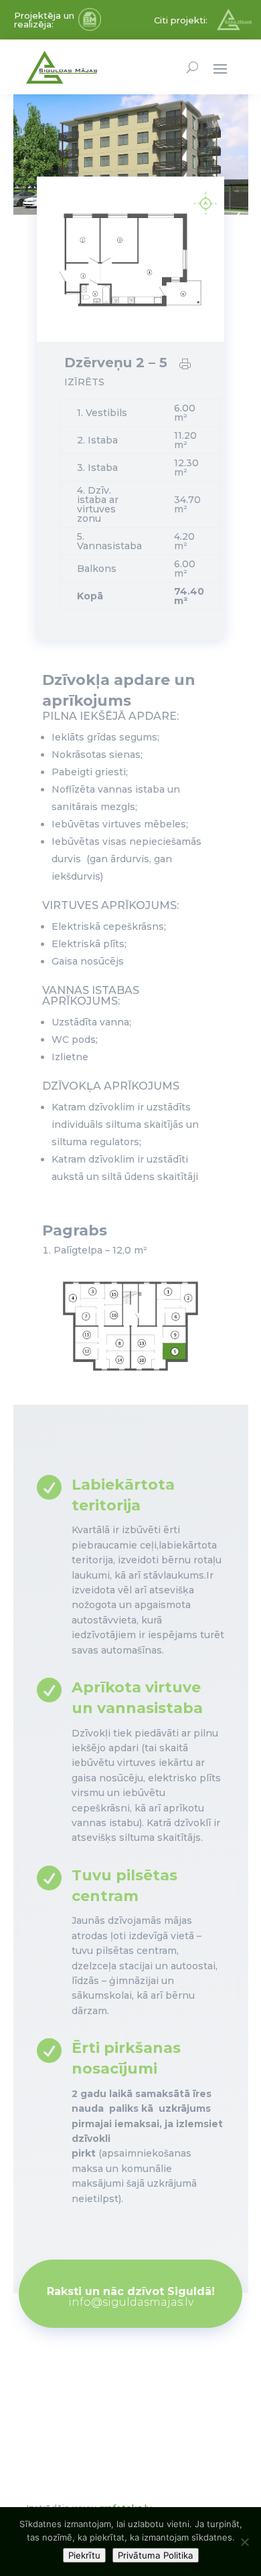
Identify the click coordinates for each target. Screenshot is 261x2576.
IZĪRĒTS (84, 382)
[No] (244, 2542)
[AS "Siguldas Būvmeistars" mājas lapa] (90, 27)
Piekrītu (84, 2555)
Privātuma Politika (156, 2555)
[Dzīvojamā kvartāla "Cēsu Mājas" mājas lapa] (234, 27)
